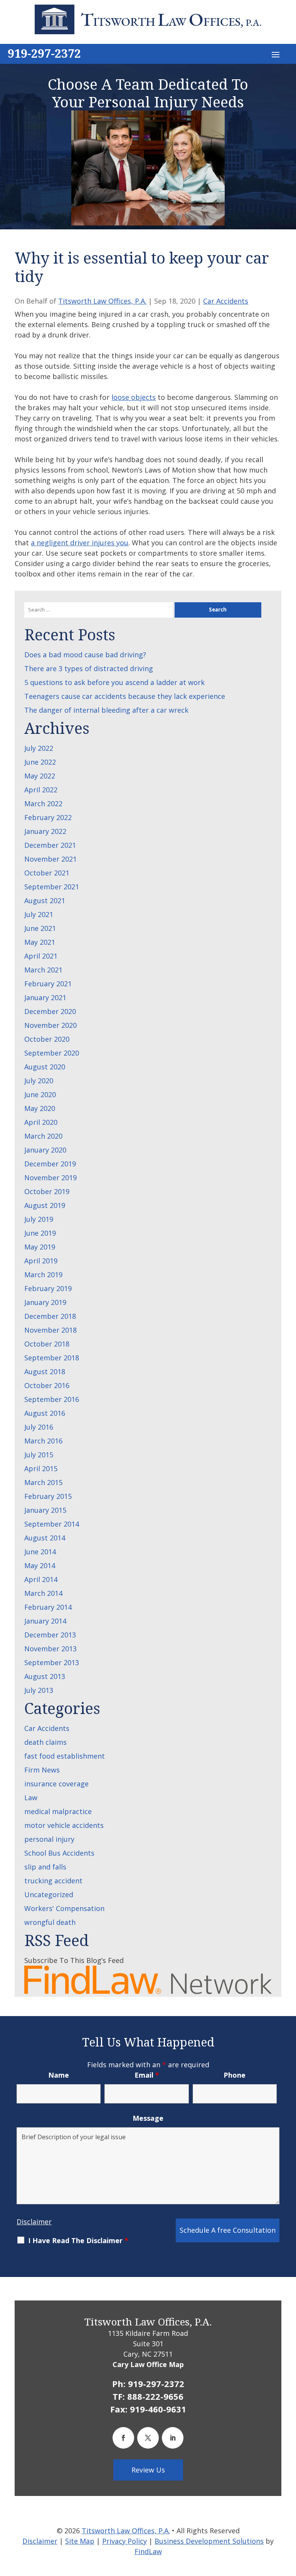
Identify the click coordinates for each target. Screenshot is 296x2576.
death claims (45, 1742)
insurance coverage (56, 1784)
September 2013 (52, 1662)
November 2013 (50, 1649)
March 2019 (43, 1275)
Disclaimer (34, 2222)
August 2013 (45, 1676)
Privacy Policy (124, 2541)
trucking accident (53, 1881)
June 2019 (40, 1233)
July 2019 (39, 1219)
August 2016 (45, 1413)
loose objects (134, 397)
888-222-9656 (155, 2396)
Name (59, 2075)
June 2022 (40, 762)
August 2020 (45, 1067)
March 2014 (43, 1593)
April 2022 (41, 790)
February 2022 (48, 817)
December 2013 (50, 1635)
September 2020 (52, 1053)
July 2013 (39, 1690)
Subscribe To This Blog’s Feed (74, 1960)
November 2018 (50, 1330)
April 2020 (41, 1122)
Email (147, 2075)
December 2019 (50, 1164)
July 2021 (39, 914)
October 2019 (47, 1191)
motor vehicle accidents (64, 1825)
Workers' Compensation (64, 1908)
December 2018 (50, 1316)
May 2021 (40, 942)
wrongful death (50, 1922)
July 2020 (39, 1081)
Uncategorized (49, 1894)
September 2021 (52, 887)
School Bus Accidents (59, 1853)
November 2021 (50, 859)
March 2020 (43, 1136)
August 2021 (45, 900)
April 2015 (41, 1468)
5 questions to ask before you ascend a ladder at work (114, 682)
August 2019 (45, 1205)
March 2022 (43, 804)
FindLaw (148, 2551)
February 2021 (48, 984)
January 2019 (45, 1302)
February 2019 (48, 1288)
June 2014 (40, 1552)
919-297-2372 (44, 53)
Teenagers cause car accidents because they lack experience (125, 696)
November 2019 (50, 1178)
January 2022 (45, 831)
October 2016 (47, 1385)
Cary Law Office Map (148, 2364)
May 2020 (40, 1108)
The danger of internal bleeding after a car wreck (106, 710)
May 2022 (40, 776)
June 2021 (40, 928)
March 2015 (43, 1482)
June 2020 (40, 1094)
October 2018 (47, 1344)
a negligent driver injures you (80, 543)
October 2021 (47, 873)
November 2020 (50, 1025)
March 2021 (43, 970)
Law (31, 1798)
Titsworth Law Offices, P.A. (102, 301)
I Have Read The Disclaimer (78, 2240)
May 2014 (40, 1565)
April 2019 (41, 1261)
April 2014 (41, 1579)
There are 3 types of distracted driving (89, 668)
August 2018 (45, 1372)
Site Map (80, 2541)
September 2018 (52, 1358)
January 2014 (45, 1621)
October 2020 (47, 1039)
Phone (235, 2075)
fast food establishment (65, 1756)
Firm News (42, 1770)
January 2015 (45, 1510)
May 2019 (40, 1247)
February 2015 (48, 1496)
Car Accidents (226, 301)
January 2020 (45, 1150)
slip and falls (45, 1867)
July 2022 (39, 748)
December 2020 (50, 1011)
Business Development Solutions (209, 2541)
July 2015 (39, 1455)
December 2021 (50, 845)
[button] (276, 54)
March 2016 (43, 1441)
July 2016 (39, 1427)
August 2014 (45, 1538)
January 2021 (45, 997)
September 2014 (52, 1524)
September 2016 (52, 1399)
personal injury (49, 1839)
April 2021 (41, 956)
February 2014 (48, 1607)
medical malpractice (58, 1811)
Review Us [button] (148, 2470)
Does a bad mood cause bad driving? (85, 655)
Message (148, 2118)
